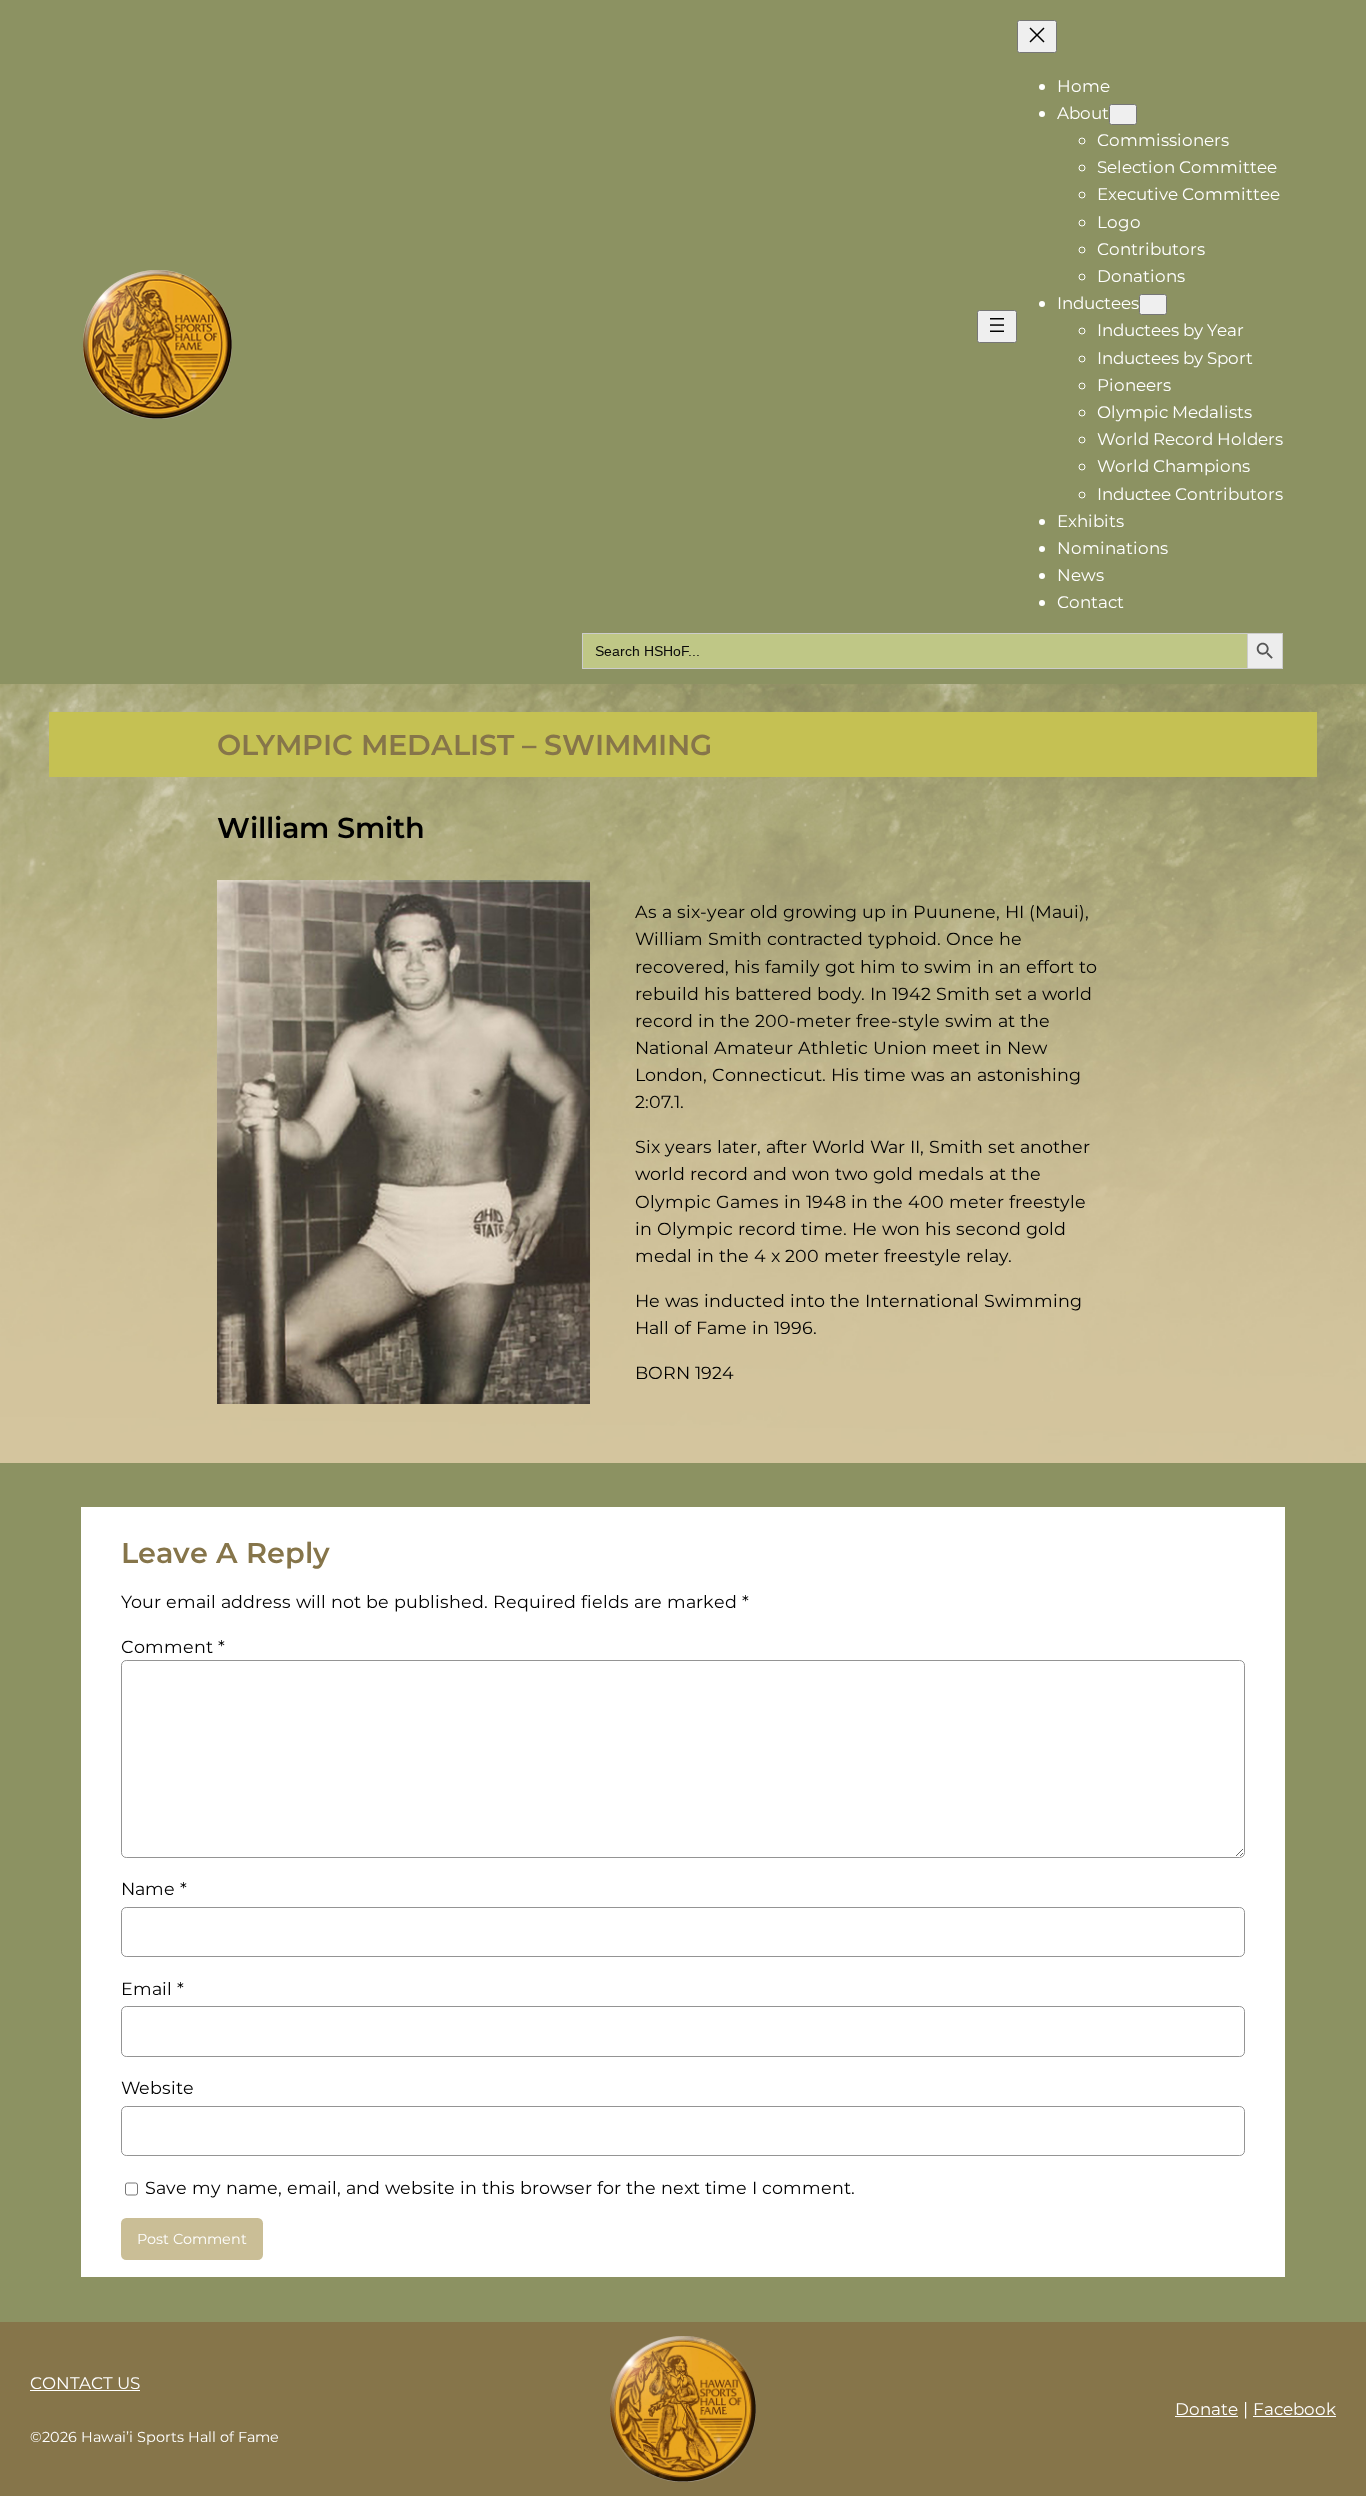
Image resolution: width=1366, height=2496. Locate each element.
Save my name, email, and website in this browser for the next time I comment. (500, 2187)
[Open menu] (997, 326)
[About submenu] (1123, 114)
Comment (173, 1646)
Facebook (1294, 2409)
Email (152, 1988)
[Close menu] (1037, 36)
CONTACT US (85, 2383)
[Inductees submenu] (1153, 304)
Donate (1206, 2409)
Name (154, 1888)
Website (157, 2087)
